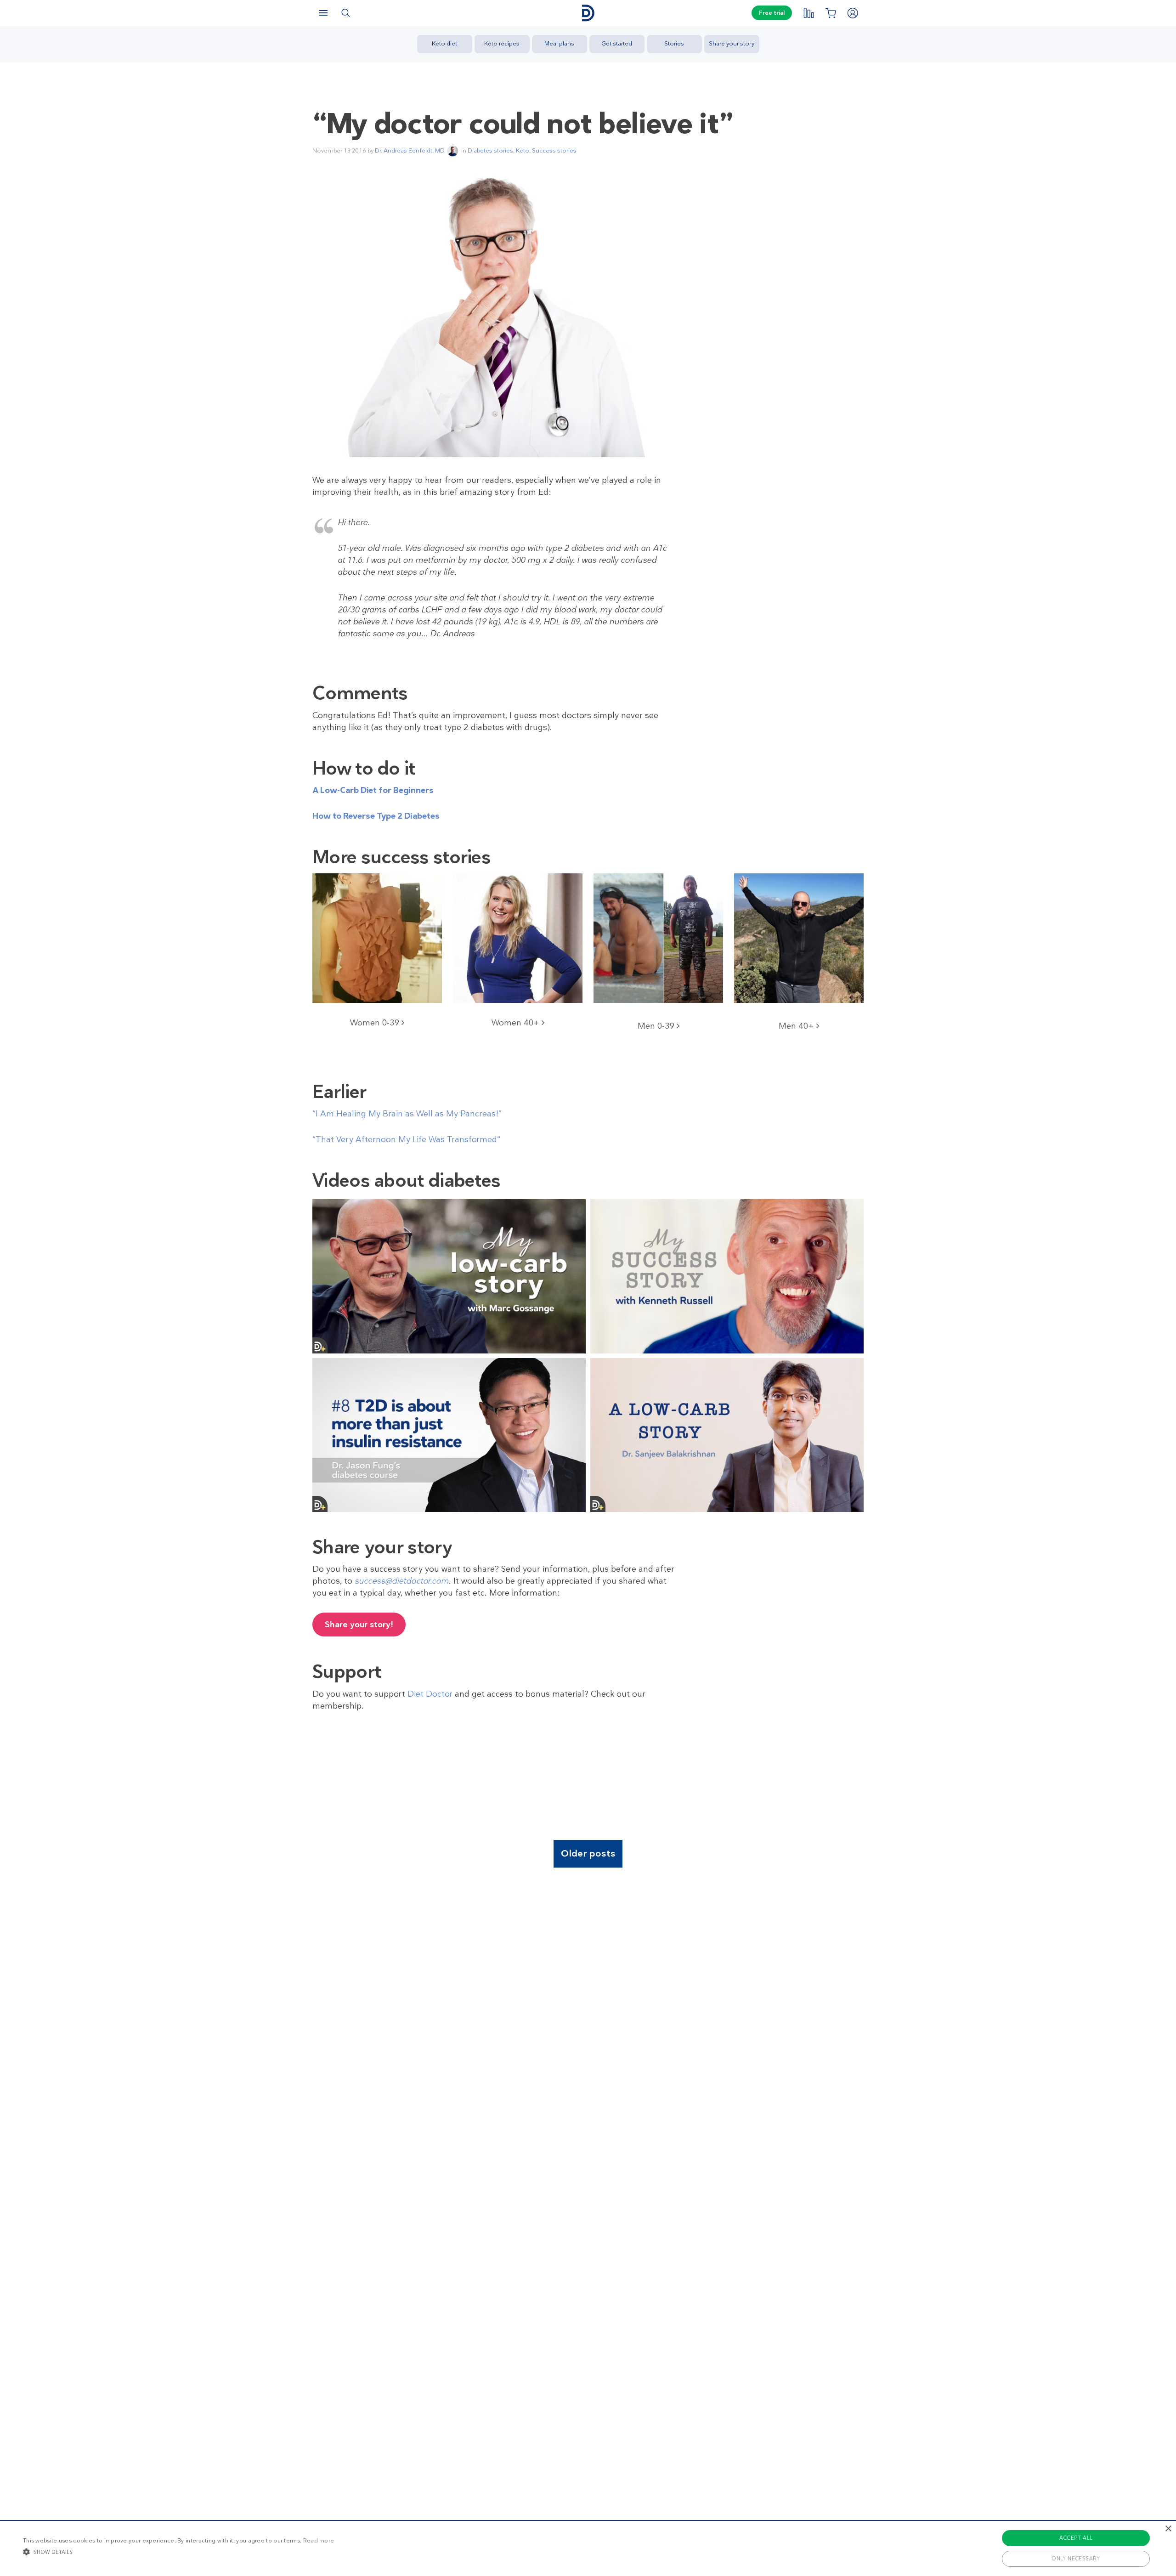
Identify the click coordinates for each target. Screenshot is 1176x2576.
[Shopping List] (831, 13)
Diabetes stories (490, 150)
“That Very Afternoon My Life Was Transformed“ (406, 1139)
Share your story (732, 43)
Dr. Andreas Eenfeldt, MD (410, 150)
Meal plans (559, 43)
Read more (319, 2541)
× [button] (1168, 2529)
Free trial (772, 13)
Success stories (554, 150)
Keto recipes (502, 43)
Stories (674, 43)
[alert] (588, 2548)
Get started (617, 43)
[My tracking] (808, 13)
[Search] (345, 13)
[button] (178, 2552)
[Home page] (588, 13)
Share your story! (359, 1625)
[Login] (853, 13)
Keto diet (444, 43)
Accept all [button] (1076, 2538)
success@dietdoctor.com (402, 1581)
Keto (523, 150)
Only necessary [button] (1076, 2559)
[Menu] (323, 13)
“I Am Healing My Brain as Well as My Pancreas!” (407, 1114)
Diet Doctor (430, 1694)
